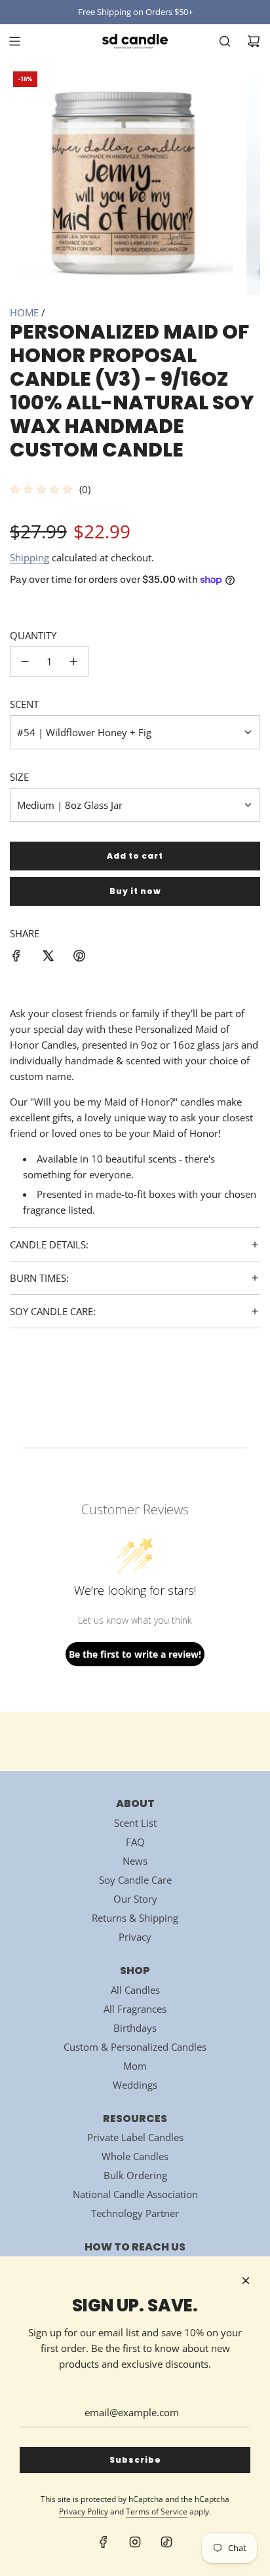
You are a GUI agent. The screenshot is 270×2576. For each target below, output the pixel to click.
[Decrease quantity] (25, 662)
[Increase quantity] (73, 662)
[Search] (225, 41)
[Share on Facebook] (16, 958)
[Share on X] (48, 958)
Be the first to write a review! (135, 1654)
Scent (24, 704)
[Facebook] (104, 2542)
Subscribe (135, 2460)
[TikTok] (166, 2542)
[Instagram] (135, 2542)
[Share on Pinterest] (79, 958)
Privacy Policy (84, 2511)
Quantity (33, 635)
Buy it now (135, 891)
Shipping (29, 557)
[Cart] (254, 41)
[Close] (246, 2281)
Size (19, 777)
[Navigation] (14, 41)
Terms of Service (157, 2511)
